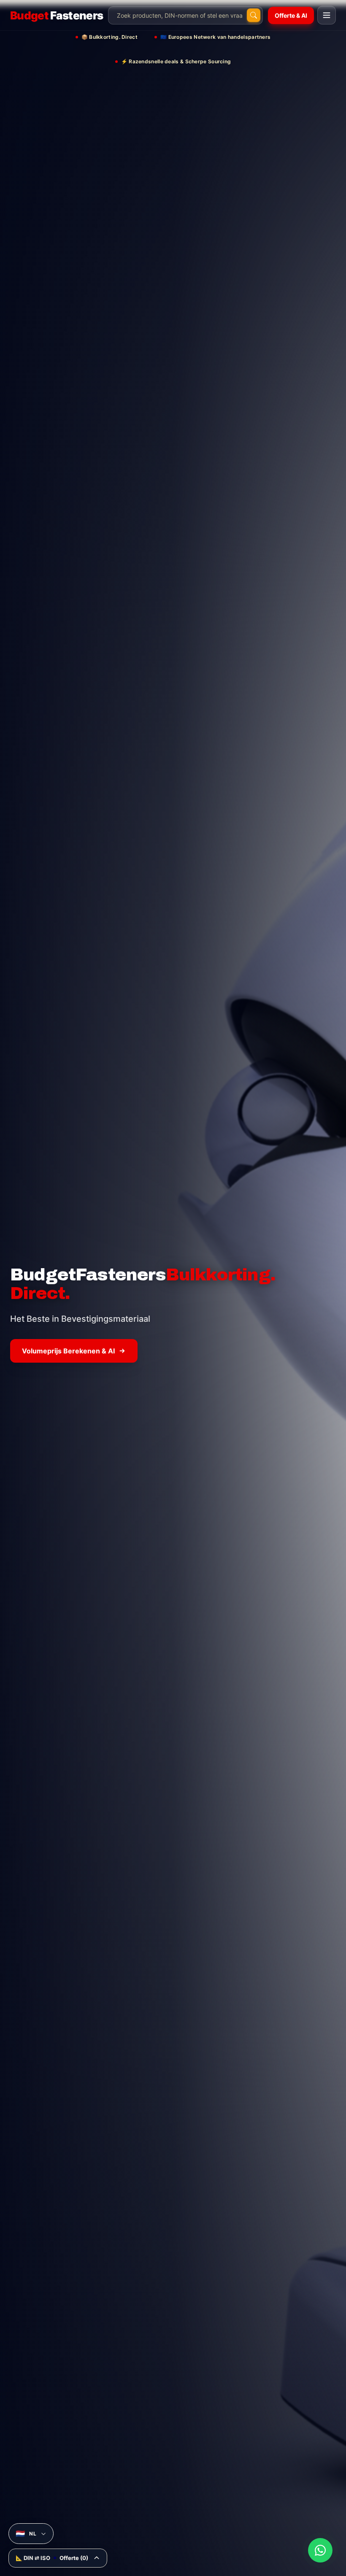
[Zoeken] (254, 15)
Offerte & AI (291, 15)
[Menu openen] (327, 15)
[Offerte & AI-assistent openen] (320, 2550)
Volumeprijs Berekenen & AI (68, 1351)
